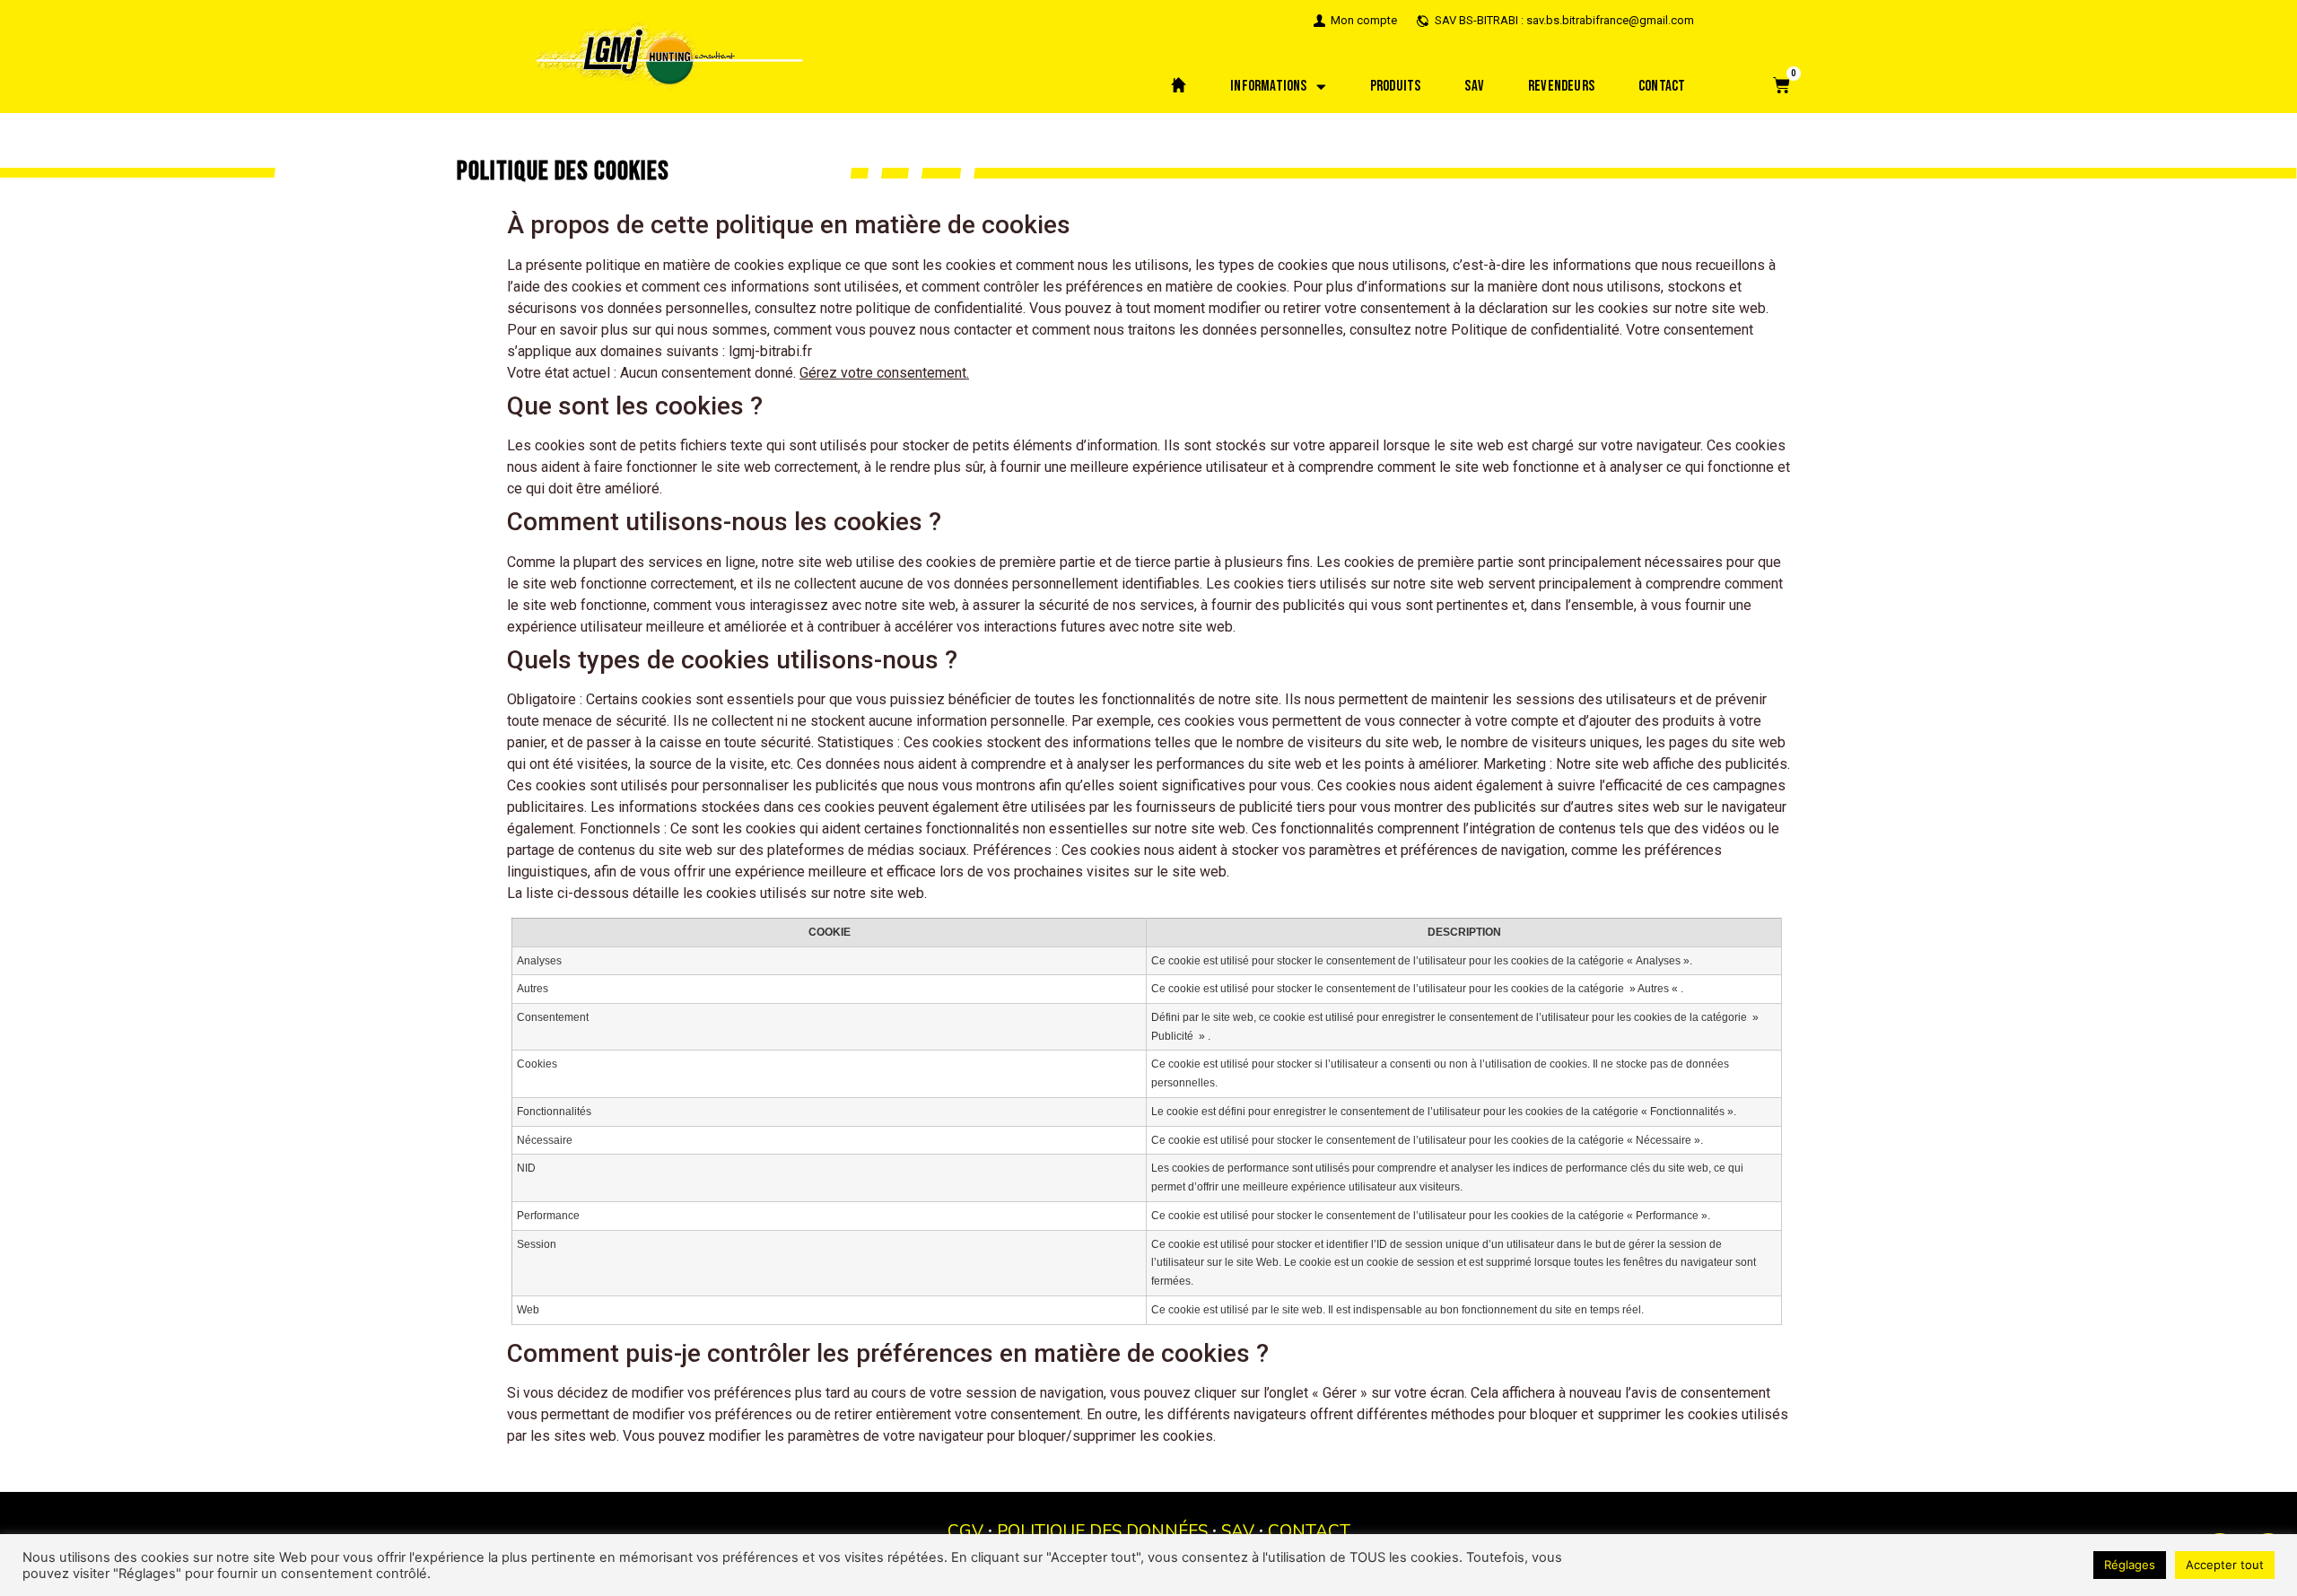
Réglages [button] (2130, 1565)
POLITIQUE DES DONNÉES (1102, 1531)
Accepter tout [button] (2225, 1565)
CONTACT (1309, 1531)
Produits (1396, 86)
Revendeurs (1561, 86)
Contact (1662, 86)
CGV (965, 1531)
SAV (1474, 86)
